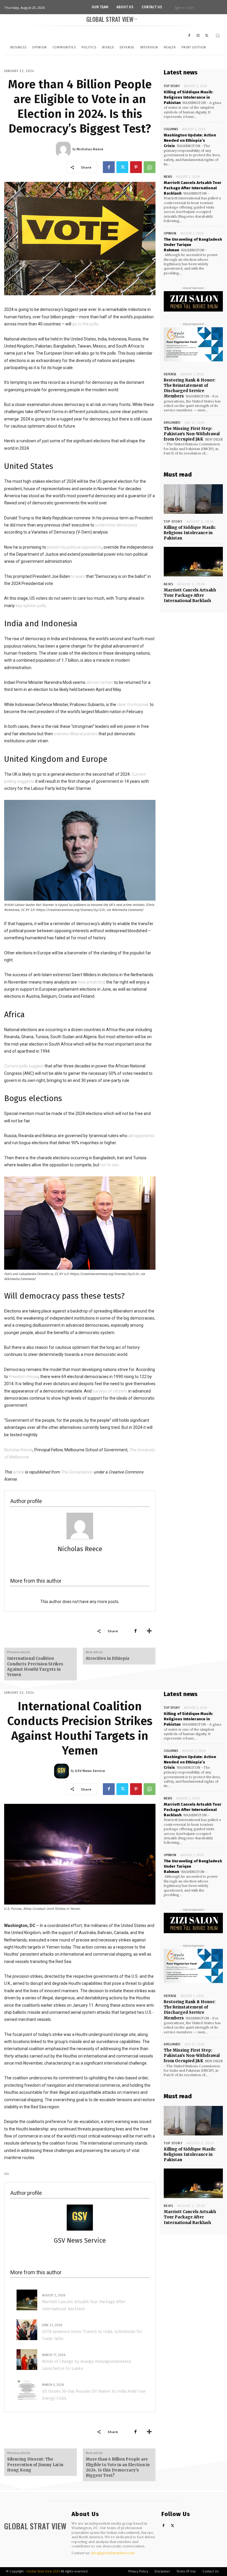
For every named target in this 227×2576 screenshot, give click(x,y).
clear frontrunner (133, 705)
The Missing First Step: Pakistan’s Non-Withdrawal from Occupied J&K (192, 434)
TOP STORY (172, 86)
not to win (109, 1165)
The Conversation (77, 1472)
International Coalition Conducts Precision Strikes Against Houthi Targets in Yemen (35, 1667)
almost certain (100, 682)
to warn (78, 576)
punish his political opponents (74, 547)
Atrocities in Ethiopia (107, 1658)
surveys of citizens (110, 1391)
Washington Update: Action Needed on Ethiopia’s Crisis (190, 140)
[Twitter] (122, 167)
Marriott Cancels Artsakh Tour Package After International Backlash (193, 188)
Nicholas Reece (18, 1450)
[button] (218, 36)
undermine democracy (116, 525)
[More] (149, 1631)
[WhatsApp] (150, 167)
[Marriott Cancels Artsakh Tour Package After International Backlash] (193, 562)
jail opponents (141, 1136)
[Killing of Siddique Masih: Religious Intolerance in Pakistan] (193, 499)
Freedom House (24, 1377)
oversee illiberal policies (76, 734)
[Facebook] (109, 167)
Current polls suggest (24, 1066)
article (18, 1472)
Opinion (170, 233)
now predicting (91, 982)
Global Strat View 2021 (44, 2571)
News (168, 177)
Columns (171, 129)
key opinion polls (31, 606)
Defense (170, 374)
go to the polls (85, 324)
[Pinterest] (136, 167)
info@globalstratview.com (113, 2553)
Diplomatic (172, 423)
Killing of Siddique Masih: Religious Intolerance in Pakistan (188, 97)
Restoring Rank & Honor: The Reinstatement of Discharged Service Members (190, 388)
